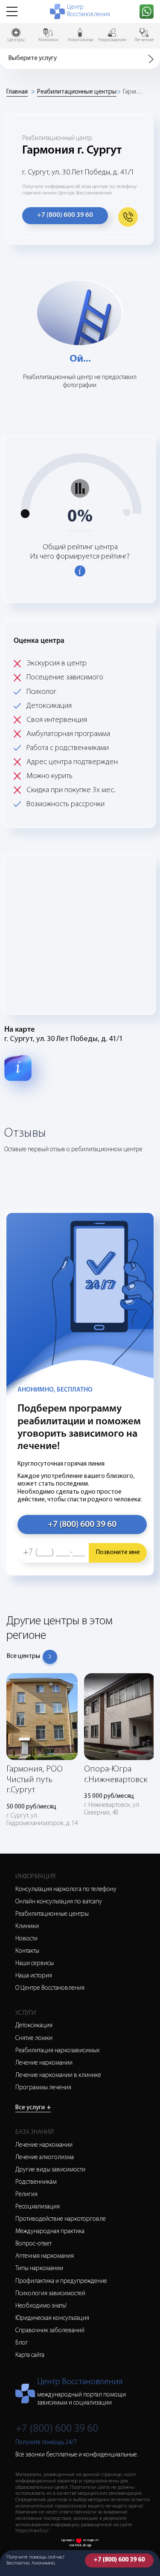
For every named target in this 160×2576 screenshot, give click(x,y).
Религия (26, 2195)
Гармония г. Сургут (134, 92)
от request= (91, 2540)
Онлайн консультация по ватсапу (59, 1902)
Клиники (27, 1927)
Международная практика (50, 2232)
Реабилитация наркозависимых (58, 2051)
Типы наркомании (39, 2269)
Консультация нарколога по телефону (66, 1890)
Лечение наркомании (44, 2063)
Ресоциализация (38, 2207)
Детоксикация (34, 2026)
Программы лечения (43, 2088)
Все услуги (33, 2108)
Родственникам (36, 2182)
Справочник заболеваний (50, 2331)
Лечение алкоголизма (45, 2158)
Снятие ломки (34, 2038)
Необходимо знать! (41, 2306)
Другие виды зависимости (50, 2170)
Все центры (23, 1656)
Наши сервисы (35, 1964)
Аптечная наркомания (45, 2256)
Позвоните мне (118, 1553)
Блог (22, 2343)
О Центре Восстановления (50, 1988)
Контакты (27, 1951)
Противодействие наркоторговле (61, 2219)
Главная (17, 92)
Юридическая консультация (52, 2318)
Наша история (34, 1976)
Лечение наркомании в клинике (58, 2075)
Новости (26, 1939)
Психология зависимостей (50, 2294)
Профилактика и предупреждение (61, 2281)
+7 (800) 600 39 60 (119, 2560)
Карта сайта (30, 2355)
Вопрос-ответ (33, 2244)
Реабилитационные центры (77, 92)
